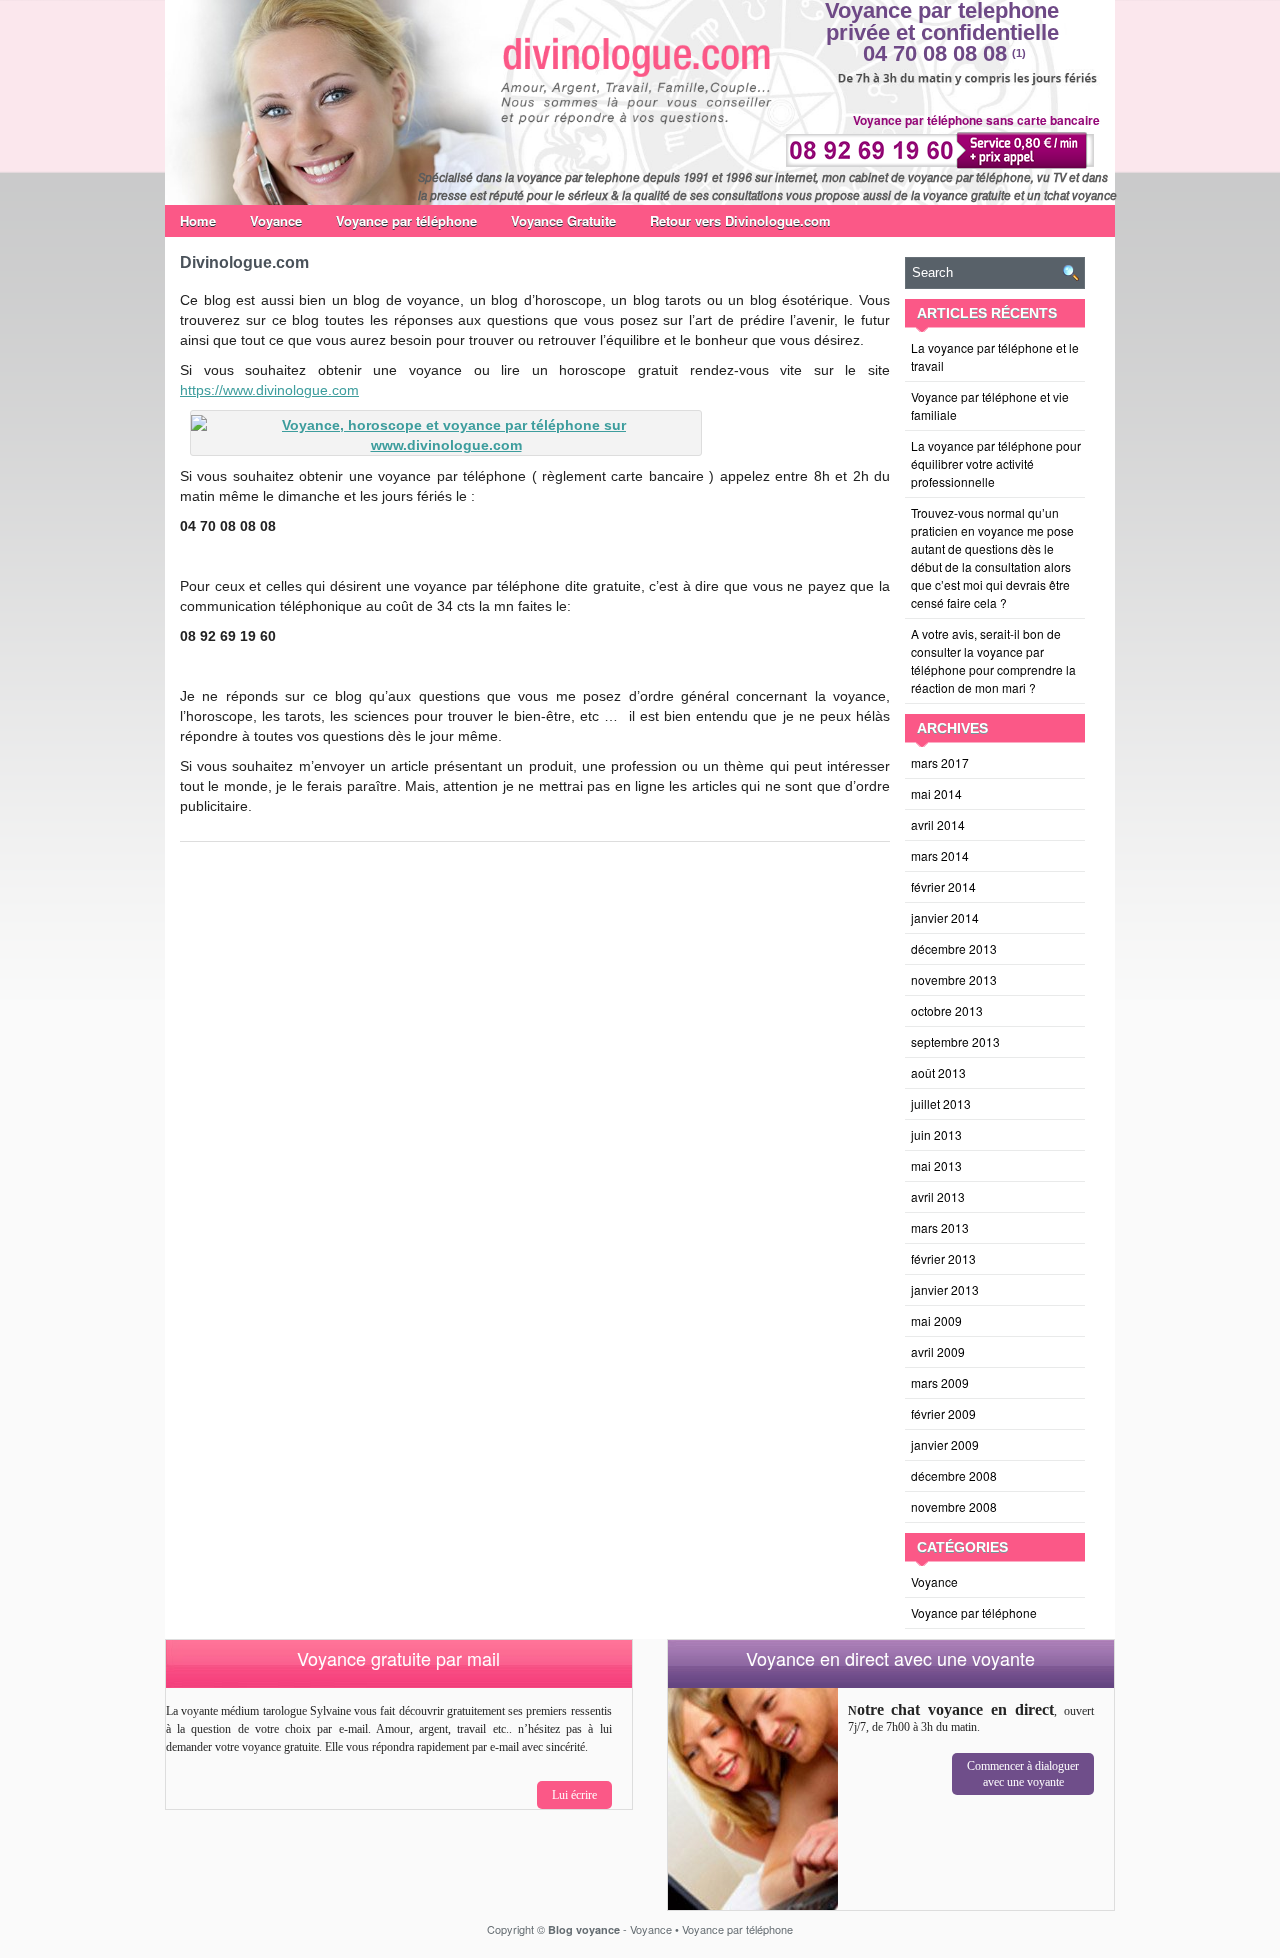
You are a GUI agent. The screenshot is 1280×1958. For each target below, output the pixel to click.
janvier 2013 (945, 1289)
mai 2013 (936, 1165)
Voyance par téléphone (406, 220)
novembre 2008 (954, 1506)
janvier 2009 (945, 1444)
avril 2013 (938, 1196)
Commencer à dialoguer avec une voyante (1023, 1774)
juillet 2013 (941, 1103)
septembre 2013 (955, 1041)
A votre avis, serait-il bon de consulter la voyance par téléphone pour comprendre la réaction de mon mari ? (993, 660)
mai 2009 (936, 1320)
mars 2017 (940, 762)
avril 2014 (938, 824)
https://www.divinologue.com (269, 390)
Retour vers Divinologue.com (740, 220)
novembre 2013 (954, 979)
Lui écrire (574, 1795)
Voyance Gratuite (563, 220)
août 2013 (938, 1072)
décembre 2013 (954, 948)
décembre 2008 (954, 1475)
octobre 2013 (947, 1010)
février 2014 (943, 886)
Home (198, 220)
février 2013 (943, 1258)
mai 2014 (936, 793)
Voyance (276, 220)
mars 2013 (940, 1227)
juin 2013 (936, 1134)
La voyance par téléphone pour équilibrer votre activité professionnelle (996, 463)
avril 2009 (938, 1351)
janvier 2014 (945, 917)
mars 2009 (940, 1382)
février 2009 (943, 1413)
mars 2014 (940, 855)
